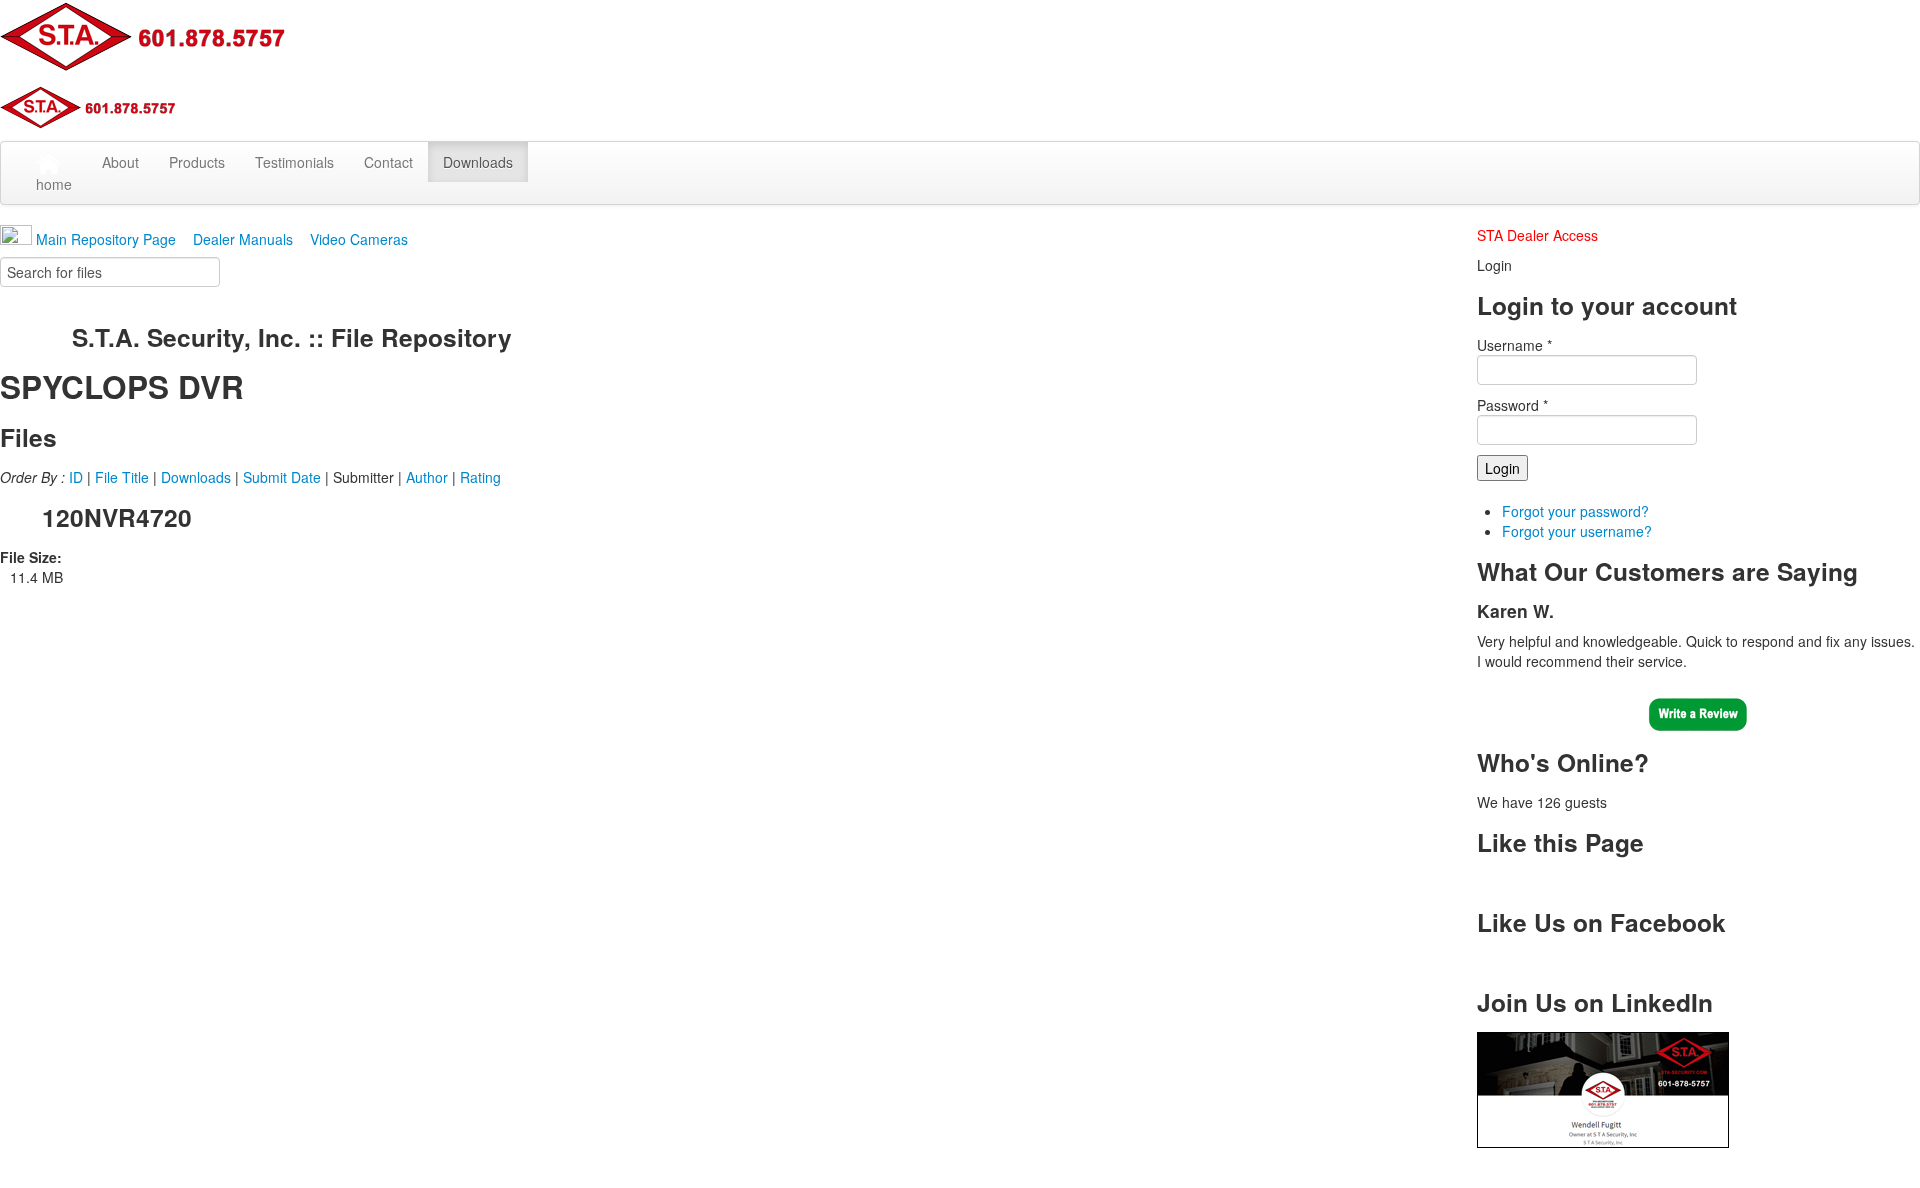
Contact (388, 162)
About (120, 162)
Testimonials (294, 162)
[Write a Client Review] (1698, 710)
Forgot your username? (1577, 531)
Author (427, 477)
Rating (480, 477)
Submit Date (282, 477)
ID (76, 477)
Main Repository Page (104, 239)
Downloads (478, 162)
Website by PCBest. (1101, 1168)
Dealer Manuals (245, 239)
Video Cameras (359, 239)
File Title (122, 477)
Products (197, 162)
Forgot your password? (1575, 511)
